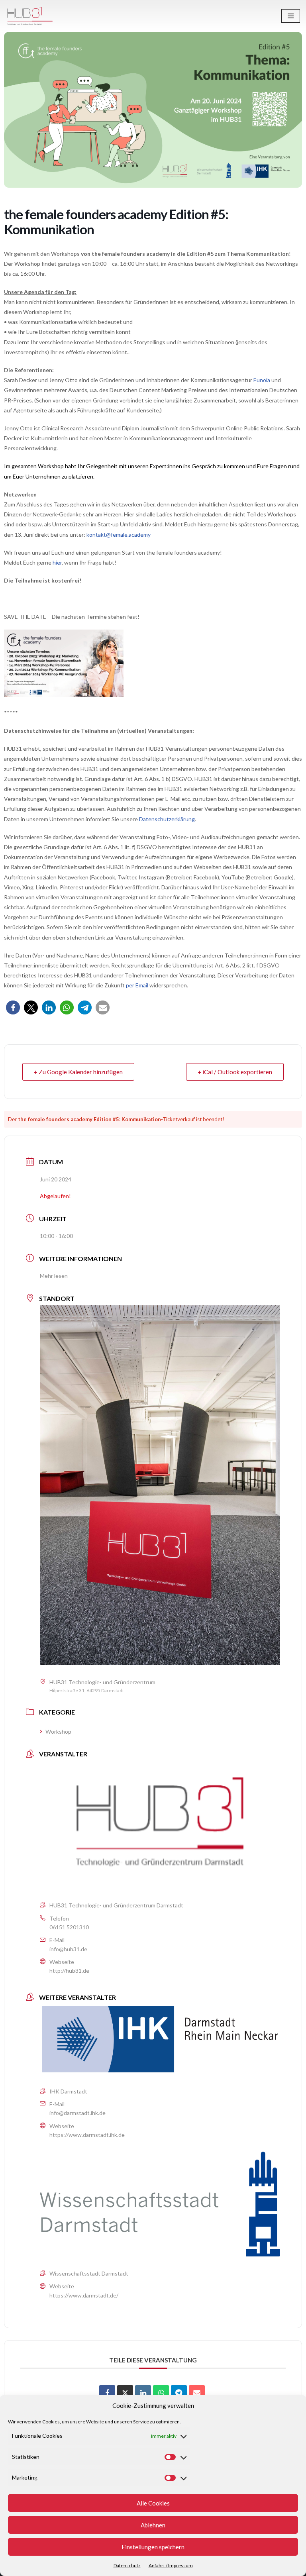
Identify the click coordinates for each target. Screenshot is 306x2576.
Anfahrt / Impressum (171, 2565)
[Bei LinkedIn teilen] (49, 1007)
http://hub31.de (69, 1971)
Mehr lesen (54, 1276)
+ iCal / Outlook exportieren (235, 1072)
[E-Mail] (197, 2393)
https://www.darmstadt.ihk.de (87, 2135)
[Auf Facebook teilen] (107, 2393)
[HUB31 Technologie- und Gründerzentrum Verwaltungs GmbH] (30, 16)
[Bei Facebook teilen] (13, 1007)
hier (57, 562)
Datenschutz (127, 2565)
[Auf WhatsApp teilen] (161, 2393)
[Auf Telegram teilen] (179, 2393)
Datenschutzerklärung (167, 819)
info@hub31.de (68, 1949)
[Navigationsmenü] (291, 16)
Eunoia (262, 380)
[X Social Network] (125, 2393)
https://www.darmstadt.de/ (84, 2295)
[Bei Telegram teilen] (85, 1007)
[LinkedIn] (143, 2393)
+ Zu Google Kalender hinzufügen (78, 1072)
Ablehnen (153, 2525)
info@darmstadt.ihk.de (77, 2113)
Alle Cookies (153, 2503)
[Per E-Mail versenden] (103, 1007)
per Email (137, 985)
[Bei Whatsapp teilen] (67, 1007)
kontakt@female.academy (119, 535)
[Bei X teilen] (31, 1007)
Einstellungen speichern (153, 2547)
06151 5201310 (69, 1927)
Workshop (58, 1731)
